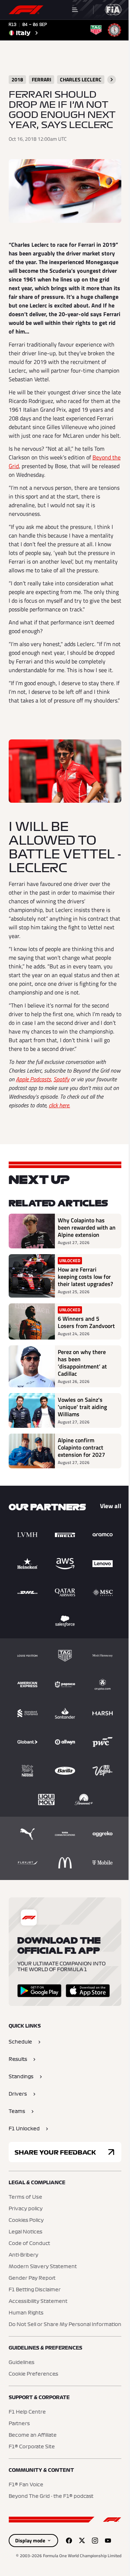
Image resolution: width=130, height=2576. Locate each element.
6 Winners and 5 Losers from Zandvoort (86, 1322)
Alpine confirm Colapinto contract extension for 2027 (81, 1447)
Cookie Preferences (33, 2374)
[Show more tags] (112, 80)
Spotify (61, 1079)
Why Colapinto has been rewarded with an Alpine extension (87, 1227)
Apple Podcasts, (34, 1079)
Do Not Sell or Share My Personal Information (65, 2325)
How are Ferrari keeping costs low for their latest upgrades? (85, 1277)
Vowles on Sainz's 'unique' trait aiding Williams (82, 1407)
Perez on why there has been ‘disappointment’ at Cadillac (82, 1363)
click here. (59, 1105)
